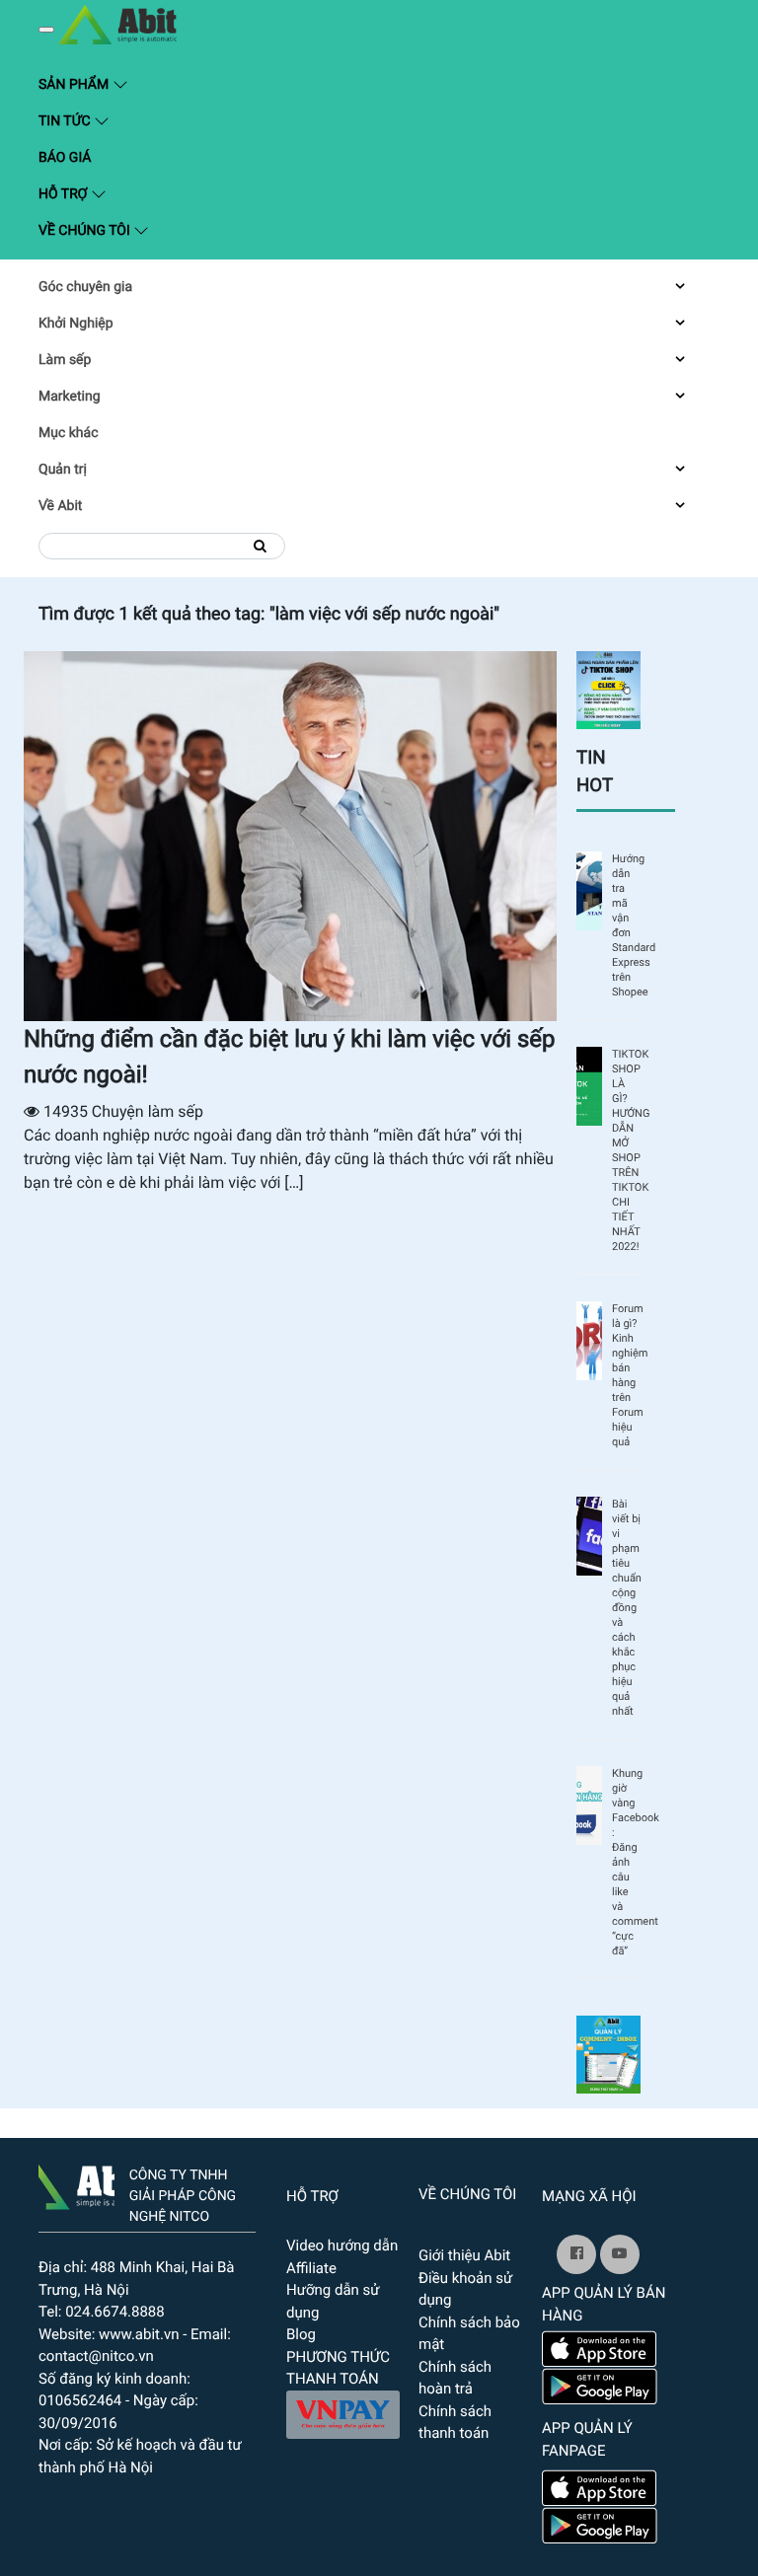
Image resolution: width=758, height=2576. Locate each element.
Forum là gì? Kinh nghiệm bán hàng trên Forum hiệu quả (626, 1375)
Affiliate (311, 2268)
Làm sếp (65, 360)
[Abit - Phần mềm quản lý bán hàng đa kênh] (117, 25)
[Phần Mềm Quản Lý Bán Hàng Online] (76, 2183)
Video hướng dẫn (342, 2245)
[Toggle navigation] (46, 30)
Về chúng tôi (86, 231)
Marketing (70, 397)
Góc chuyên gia (85, 287)
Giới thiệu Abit (464, 2255)
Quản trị (63, 470)
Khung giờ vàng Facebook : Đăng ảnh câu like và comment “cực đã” (626, 1862)
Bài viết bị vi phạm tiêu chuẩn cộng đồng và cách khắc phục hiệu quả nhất (626, 1608)
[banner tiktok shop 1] (608, 689)
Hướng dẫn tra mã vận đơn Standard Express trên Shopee (626, 925)
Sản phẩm (171, 83)
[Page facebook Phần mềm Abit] (576, 2254)
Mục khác (68, 433)
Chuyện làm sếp (148, 1111)
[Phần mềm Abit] (620, 2254)
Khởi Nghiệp (76, 324)
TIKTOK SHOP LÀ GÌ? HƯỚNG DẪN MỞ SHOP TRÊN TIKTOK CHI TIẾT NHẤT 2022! (626, 1150)
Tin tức (66, 121)
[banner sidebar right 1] (608, 2054)
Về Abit (60, 506)
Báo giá (65, 158)
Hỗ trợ (65, 194)
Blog (301, 2334)
